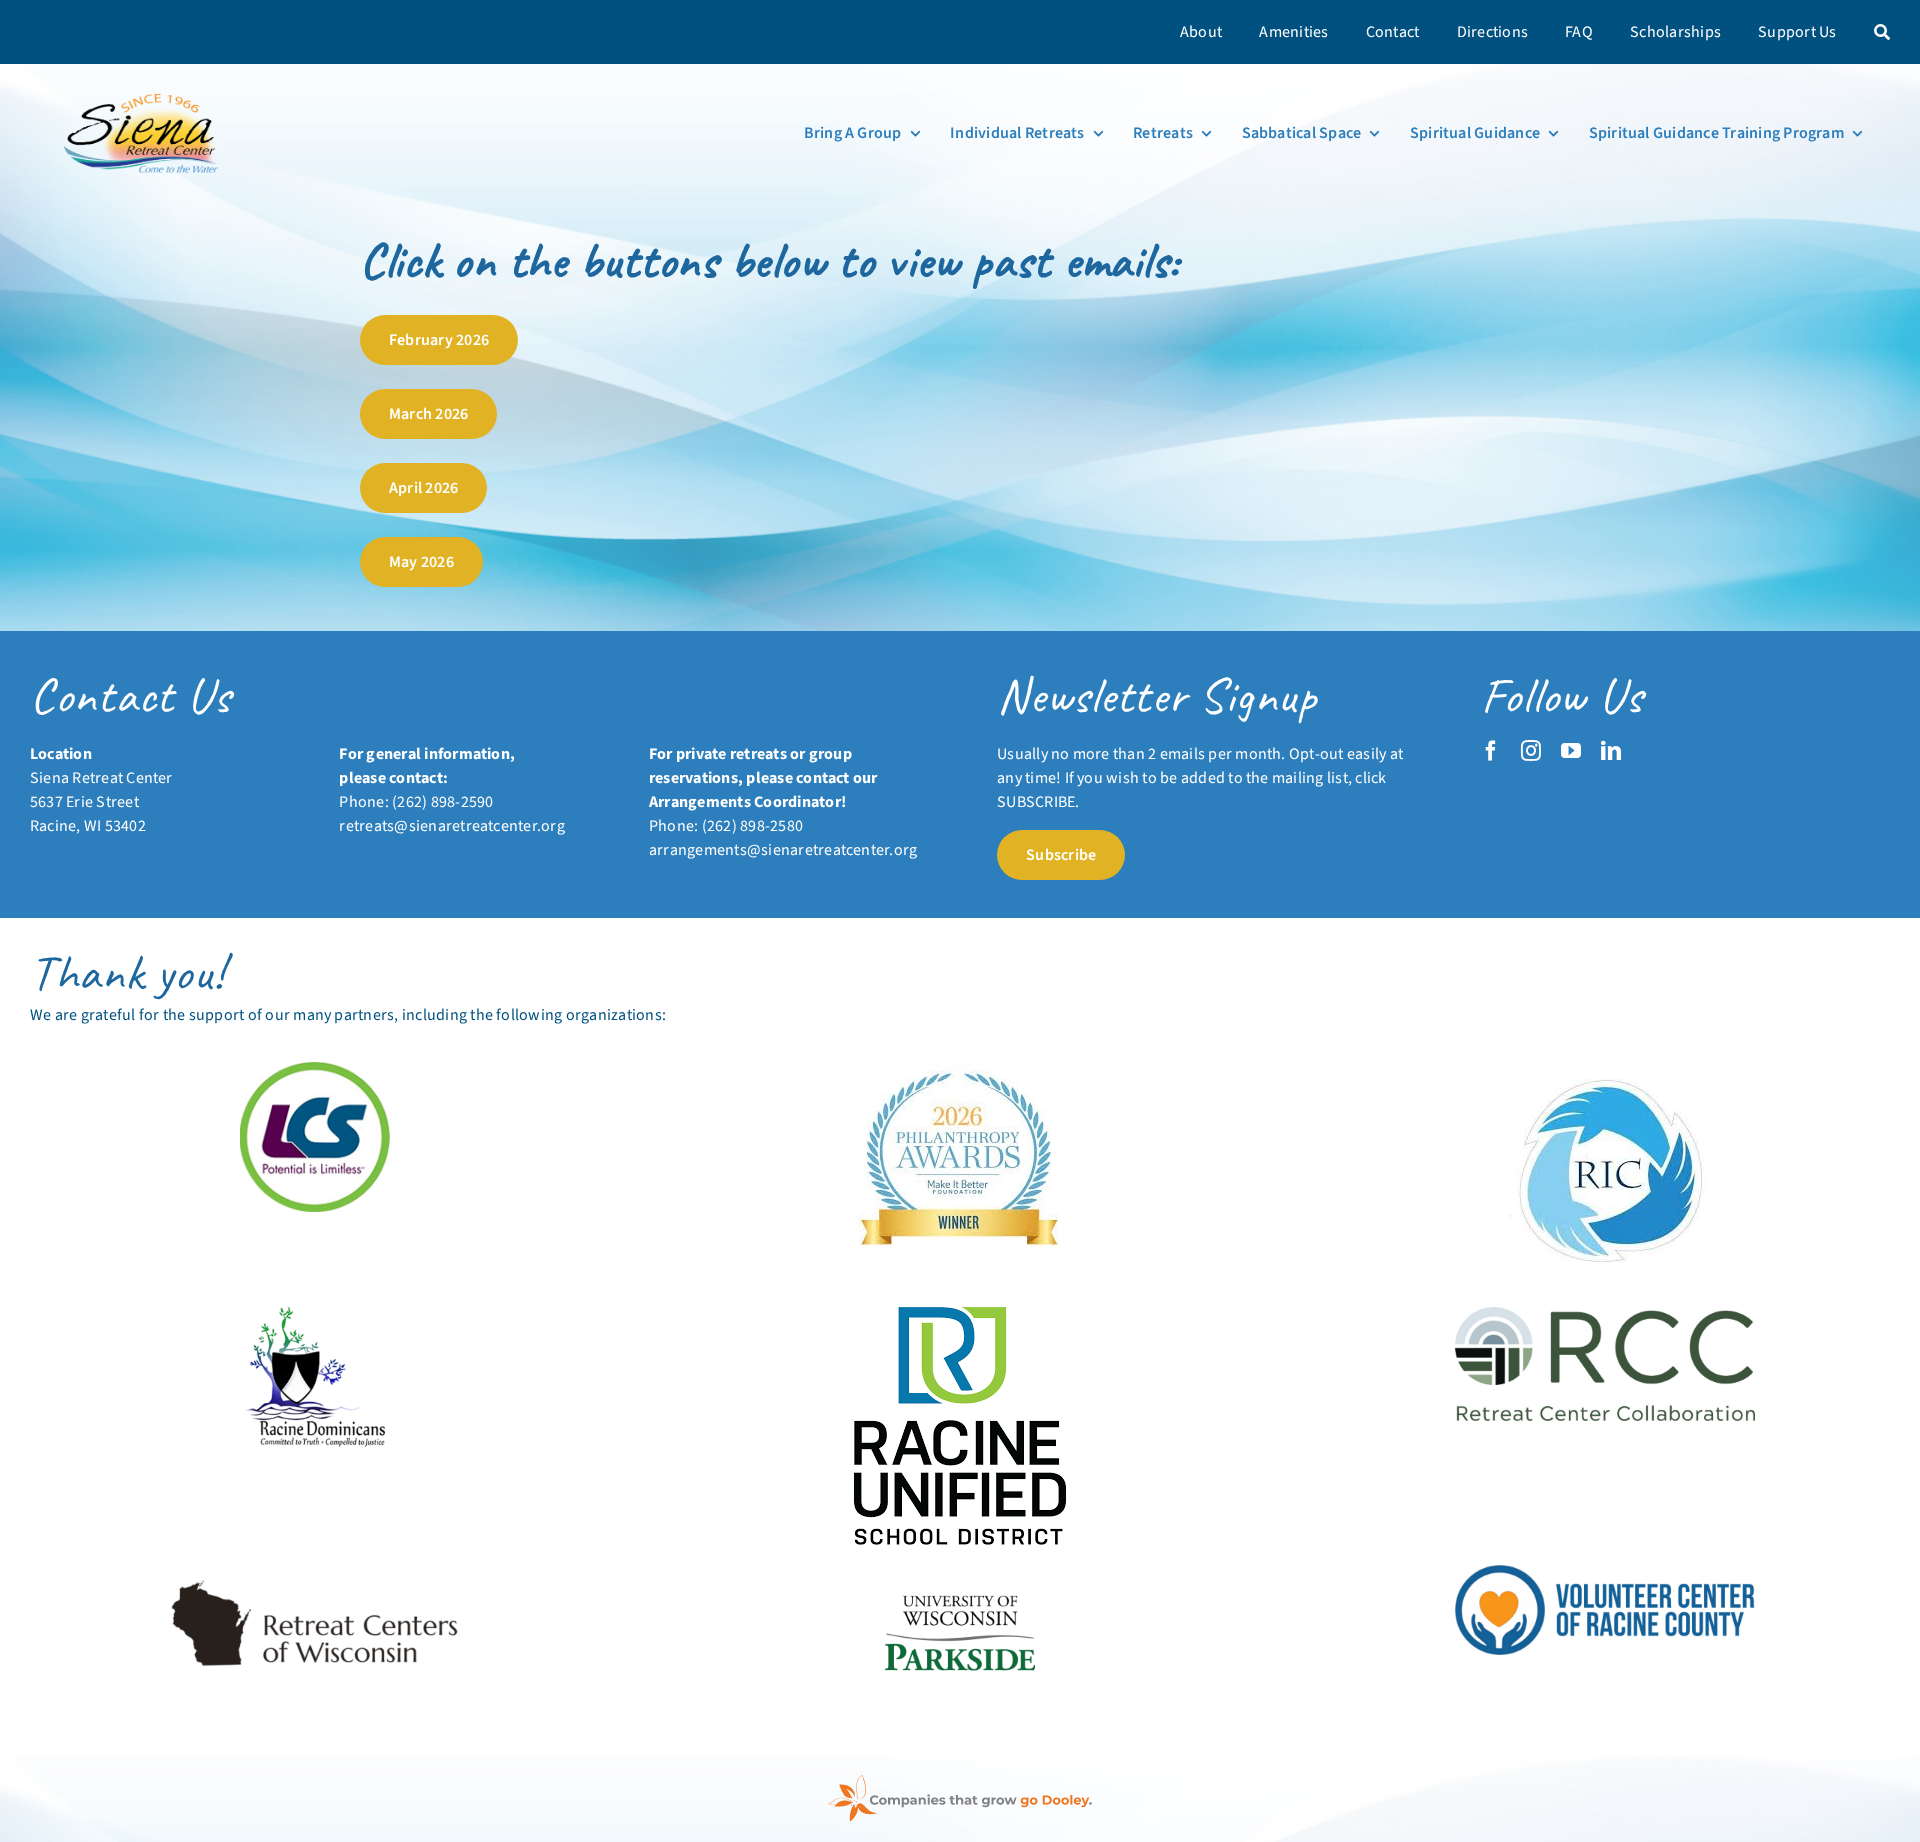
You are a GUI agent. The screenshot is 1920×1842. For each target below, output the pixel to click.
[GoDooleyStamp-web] (960, 1783)
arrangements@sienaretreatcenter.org (783, 850)
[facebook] (1491, 751)
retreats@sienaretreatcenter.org (451, 826)
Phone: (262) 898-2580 (726, 826)
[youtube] (1571, 751)
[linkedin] (1611, 751)
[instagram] (1531, 751)
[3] (960, 1573)
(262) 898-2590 (442, 802)
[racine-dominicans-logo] (315, 1315)
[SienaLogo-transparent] (143, 92)
